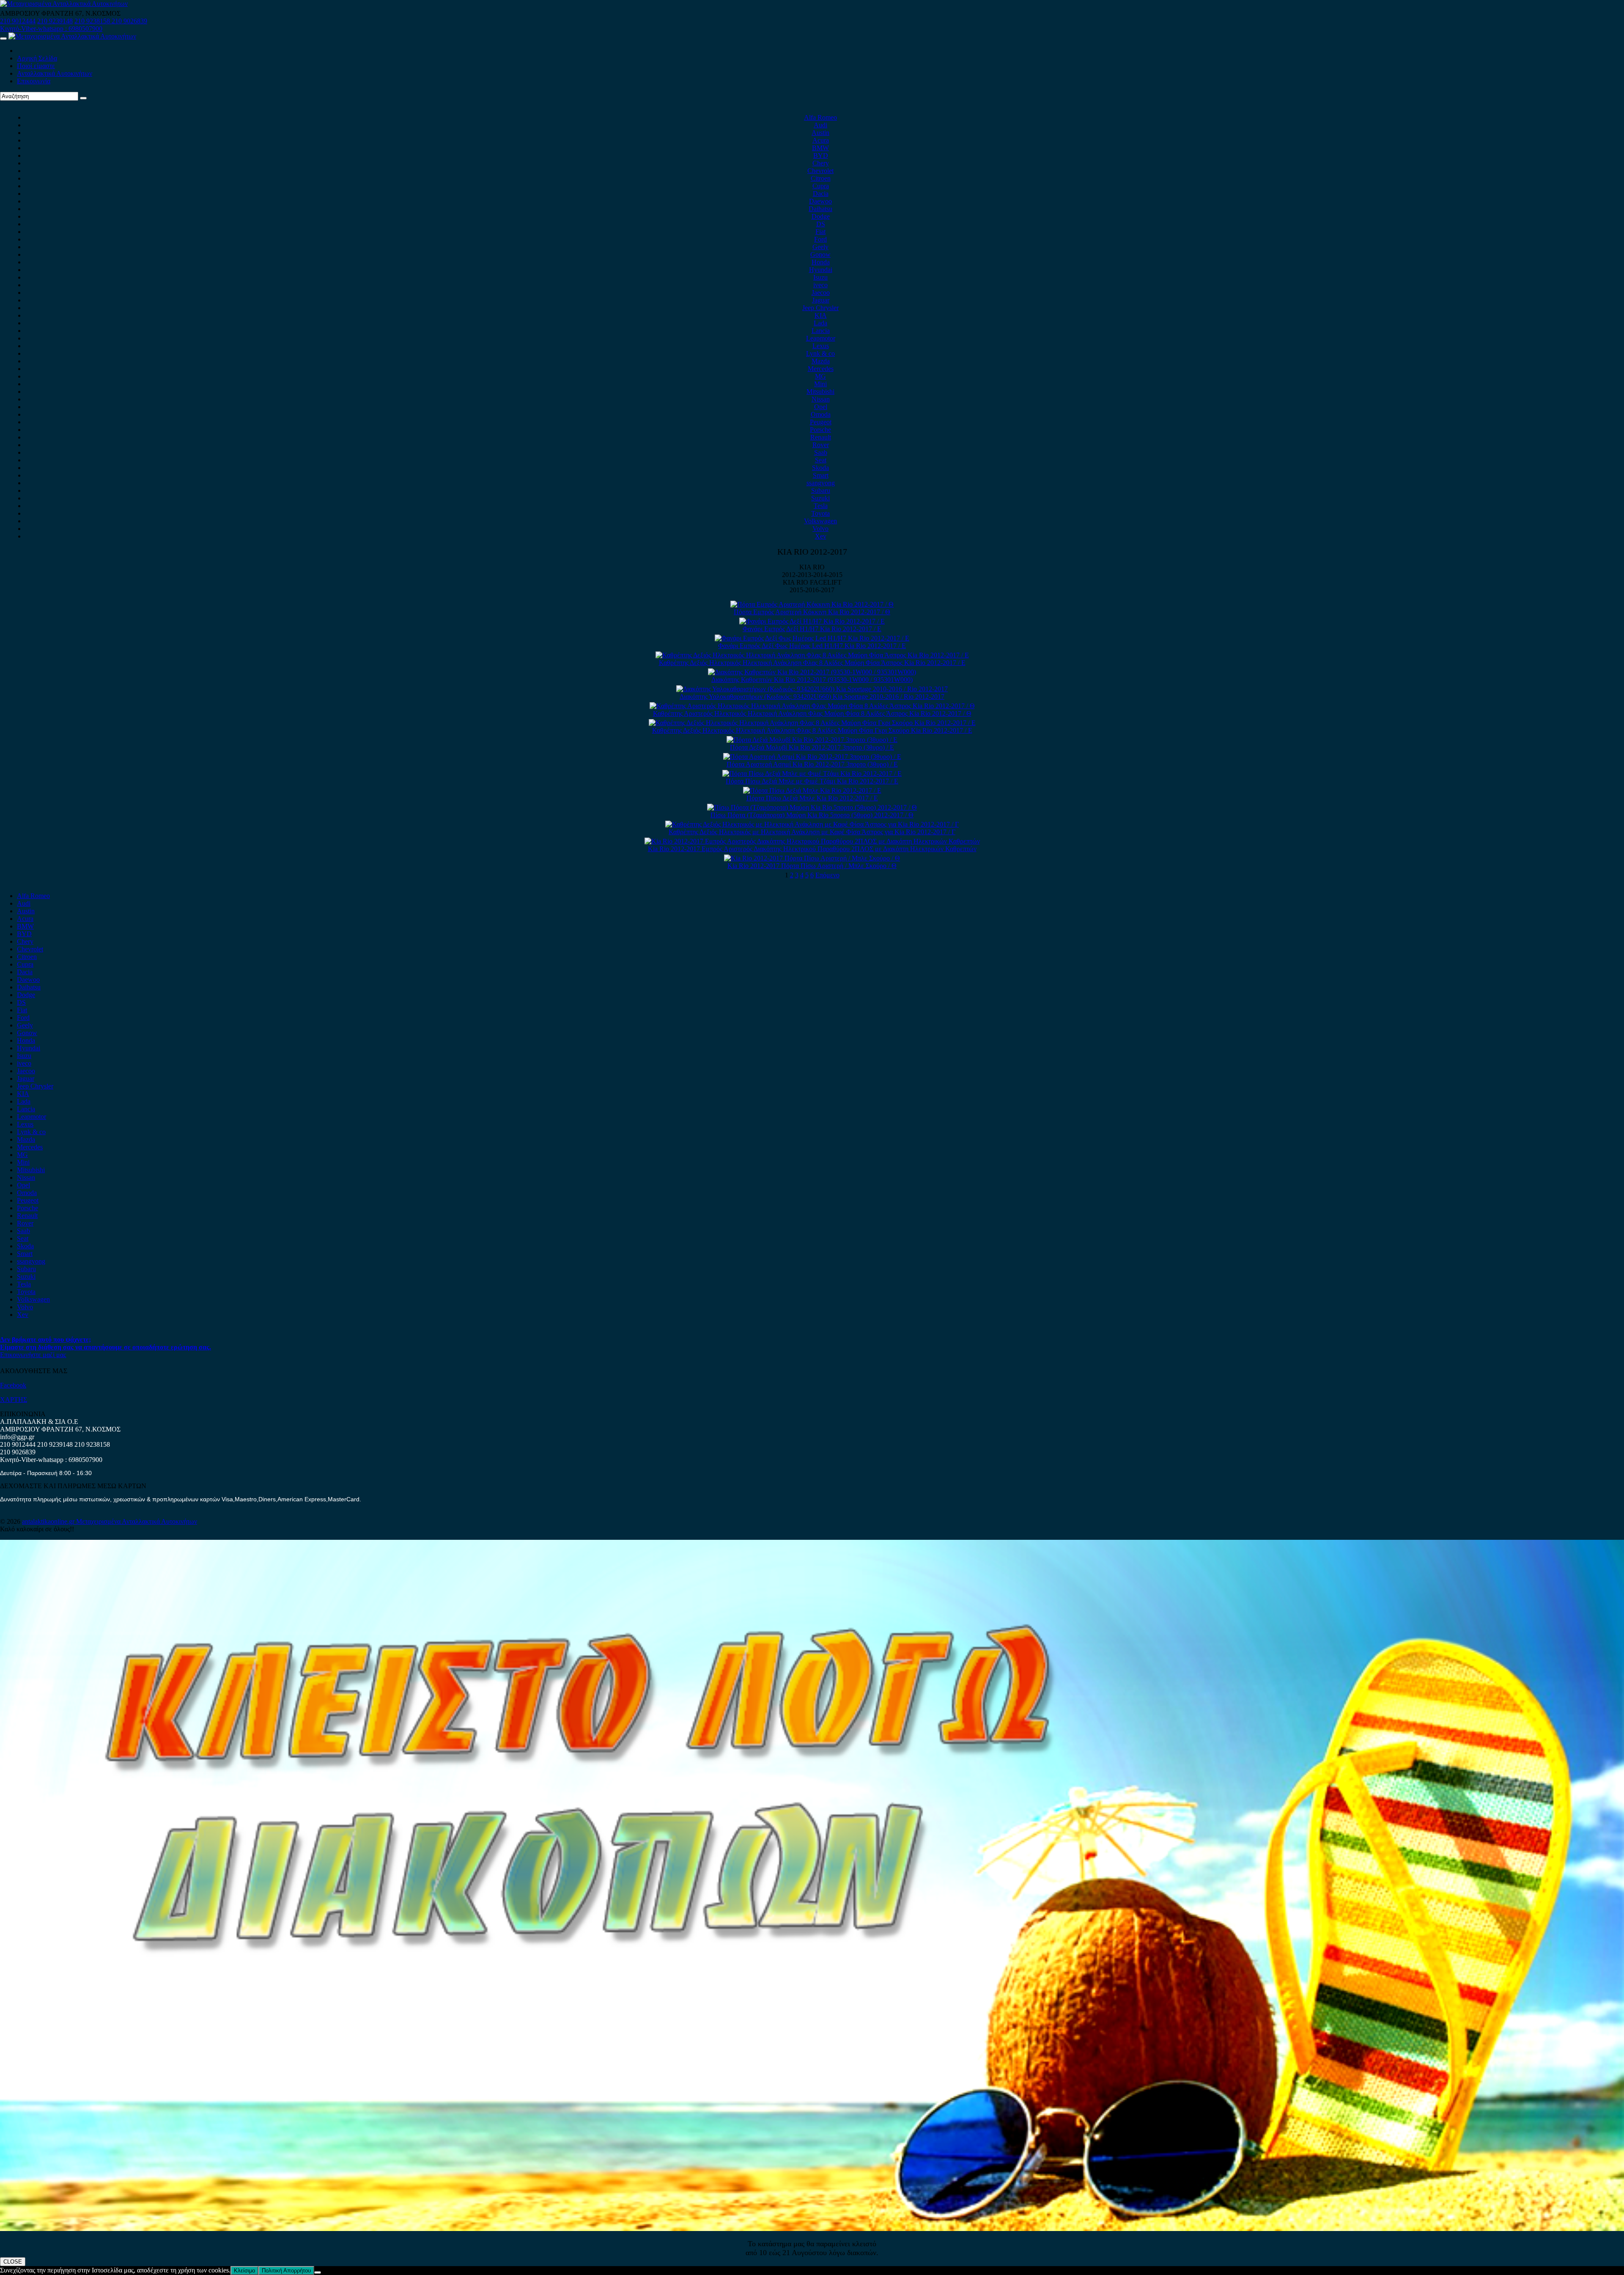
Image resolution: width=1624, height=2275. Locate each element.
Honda (821, 262)
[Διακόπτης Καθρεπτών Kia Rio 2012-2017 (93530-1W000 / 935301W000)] (812, 672)
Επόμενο (827, 875)
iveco (820, 285)
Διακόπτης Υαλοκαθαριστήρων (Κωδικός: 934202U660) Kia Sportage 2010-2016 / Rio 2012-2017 (812, 697)
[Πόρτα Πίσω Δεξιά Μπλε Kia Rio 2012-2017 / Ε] (812, 790)
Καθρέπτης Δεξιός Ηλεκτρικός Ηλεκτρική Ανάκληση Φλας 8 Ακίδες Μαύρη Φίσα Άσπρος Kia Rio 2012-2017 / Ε (812, 663)
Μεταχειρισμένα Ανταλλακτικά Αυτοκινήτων (137, 1521)
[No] (318, 2272)
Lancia (821, 331)
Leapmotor (821, 338)
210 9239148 (55, 21)
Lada (820, 323)
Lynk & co (820, 353)
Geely (820, 247)
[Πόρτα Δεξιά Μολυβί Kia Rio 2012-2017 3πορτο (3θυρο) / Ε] (812, 740)
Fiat (820, 232)
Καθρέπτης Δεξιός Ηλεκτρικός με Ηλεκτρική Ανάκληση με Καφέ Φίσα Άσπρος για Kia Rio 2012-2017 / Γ (812, 832)
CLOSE (13, 2262)
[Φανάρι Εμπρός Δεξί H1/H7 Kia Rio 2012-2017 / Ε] (812, 621)
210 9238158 (93, 21)
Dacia (821, 194)
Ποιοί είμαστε (36, 66)
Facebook (13, 1385)
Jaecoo (821, 293)
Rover (821, 445)
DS (821, 224)
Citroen (821, 178)
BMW (820, 148)
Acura (821, 140)
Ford (820, 239)
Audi (820, 125)
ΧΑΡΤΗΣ (14, 1400)
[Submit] (83, 98)
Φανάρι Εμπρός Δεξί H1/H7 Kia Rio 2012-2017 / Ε (812, 629)
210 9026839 (129, 21)
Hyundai (821, 270)
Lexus (821, 346)
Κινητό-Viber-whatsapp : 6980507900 (51, 29)
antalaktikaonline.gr (49, 1521)
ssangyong (821, 483)
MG (820, 376)
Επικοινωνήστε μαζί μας (33, 1355)
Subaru (821, 490)
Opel (821, 407)
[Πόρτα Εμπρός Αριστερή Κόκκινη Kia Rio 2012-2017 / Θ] (812, 604)
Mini (820, 384)
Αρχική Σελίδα (37, 58)
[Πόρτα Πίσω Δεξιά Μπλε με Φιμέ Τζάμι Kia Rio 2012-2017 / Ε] (812, 773)
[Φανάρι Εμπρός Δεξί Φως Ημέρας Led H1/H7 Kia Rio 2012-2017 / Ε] (812, 638)
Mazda (821, 361)
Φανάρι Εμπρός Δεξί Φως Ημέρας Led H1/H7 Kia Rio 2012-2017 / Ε (812, 646)
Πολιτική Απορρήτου (286, 2271)
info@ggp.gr (17, 1437)
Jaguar (821, 300)
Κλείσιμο (244, 2271)
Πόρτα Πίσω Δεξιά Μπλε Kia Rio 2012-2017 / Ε (812, 798)
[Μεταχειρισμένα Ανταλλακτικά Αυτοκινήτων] (812, 2229)
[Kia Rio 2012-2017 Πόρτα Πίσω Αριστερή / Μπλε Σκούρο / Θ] (812, 858)
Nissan (821, 399)
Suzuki (820, 498)
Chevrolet (820, 171)
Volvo (820, 529)
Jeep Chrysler (820, 308)
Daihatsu (820, 209)
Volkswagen (820, 521)
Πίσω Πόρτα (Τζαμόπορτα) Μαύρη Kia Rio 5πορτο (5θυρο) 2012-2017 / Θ (812, 815)
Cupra (821, 186)
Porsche (820, 430)
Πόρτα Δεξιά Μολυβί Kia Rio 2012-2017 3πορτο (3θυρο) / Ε (812, 747)
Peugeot (821, 422)
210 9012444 (18, 21)
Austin (820, 133)
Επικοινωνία (34, 81)
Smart (821, 475)
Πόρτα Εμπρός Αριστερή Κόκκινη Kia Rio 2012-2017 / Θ (812, 612)
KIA (821, 315)
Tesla (821, 506)
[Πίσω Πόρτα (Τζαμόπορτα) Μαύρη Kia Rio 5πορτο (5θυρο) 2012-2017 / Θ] (812, 807)
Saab (821, 452)
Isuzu (820, 277)
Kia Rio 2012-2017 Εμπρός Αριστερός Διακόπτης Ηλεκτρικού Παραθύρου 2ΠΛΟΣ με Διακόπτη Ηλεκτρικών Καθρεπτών (812, 849)
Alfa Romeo (820, 117)
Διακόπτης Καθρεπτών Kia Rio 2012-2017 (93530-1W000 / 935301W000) (812, 680)
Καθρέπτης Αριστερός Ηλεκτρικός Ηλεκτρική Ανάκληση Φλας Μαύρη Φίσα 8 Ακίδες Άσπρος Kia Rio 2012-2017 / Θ (812, 713)
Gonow (820, 254)
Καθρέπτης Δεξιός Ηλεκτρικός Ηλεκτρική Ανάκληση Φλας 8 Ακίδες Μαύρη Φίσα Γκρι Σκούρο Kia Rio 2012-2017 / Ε (812, 730)
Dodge (821, 216)
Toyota (820, 513)
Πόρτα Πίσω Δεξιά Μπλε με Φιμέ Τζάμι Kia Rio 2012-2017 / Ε (812, 781)
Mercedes (821, 369)
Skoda (820, 468)
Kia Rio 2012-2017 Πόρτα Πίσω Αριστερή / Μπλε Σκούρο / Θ (812, 866)
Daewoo (820, 201)
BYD (821, 155)
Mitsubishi (820, 392)
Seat (821, 460)
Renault (821, 437)
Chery (821, 163)
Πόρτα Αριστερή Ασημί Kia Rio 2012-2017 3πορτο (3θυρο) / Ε (812, 764)
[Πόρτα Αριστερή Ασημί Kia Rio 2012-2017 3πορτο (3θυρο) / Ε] (812, 757)
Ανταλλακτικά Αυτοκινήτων (55, 73)
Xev (821, 536)
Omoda (821, 414)
